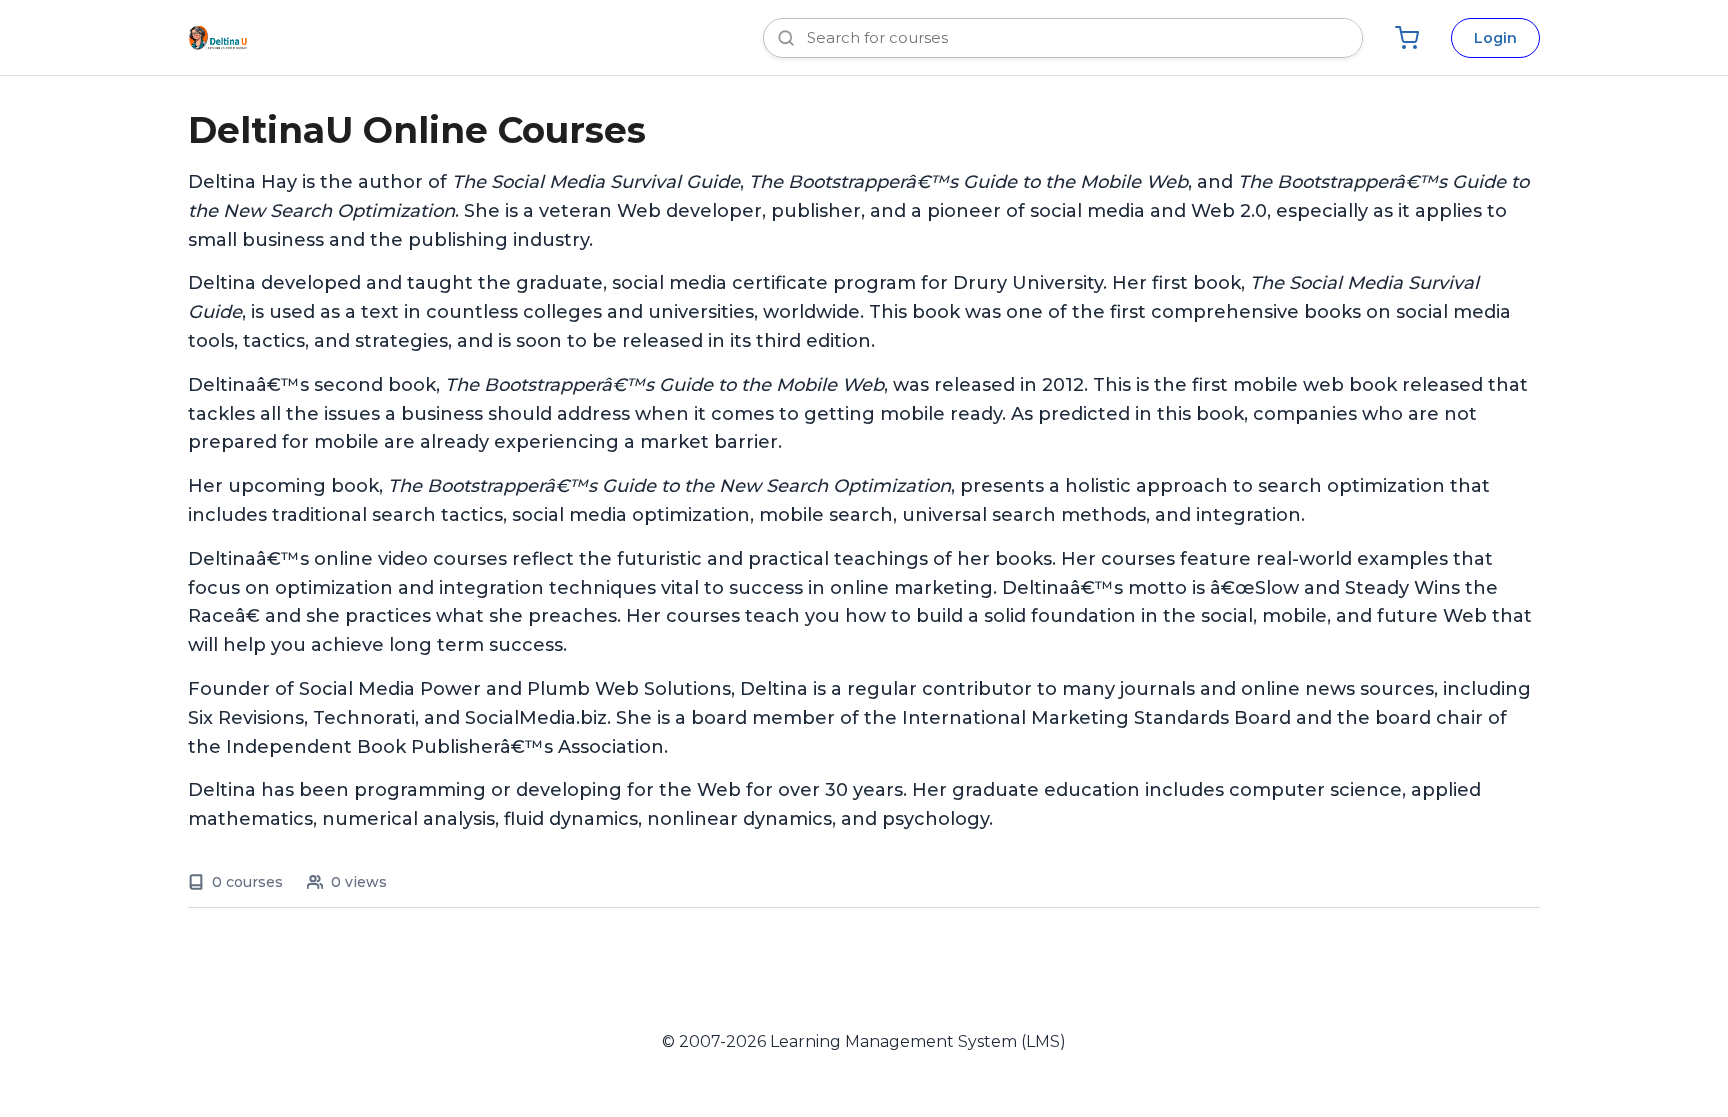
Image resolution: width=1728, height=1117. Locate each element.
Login (1495, 38)
